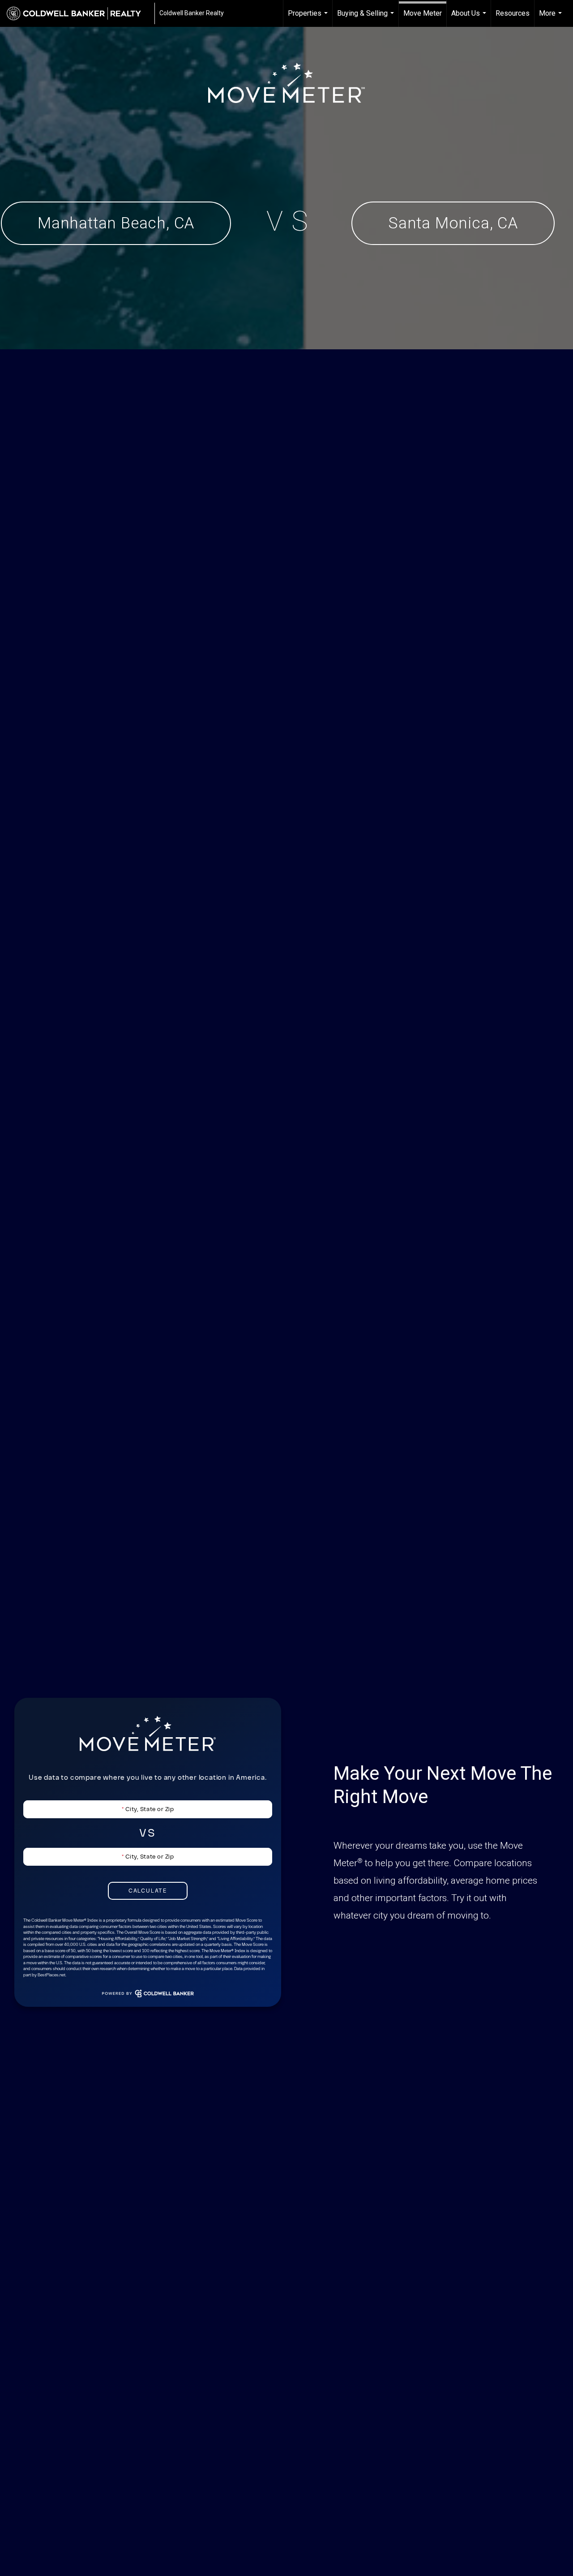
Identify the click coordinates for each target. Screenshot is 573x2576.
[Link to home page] (78, 13)
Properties (309, 18)
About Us (470, 18)
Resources (513, 13)
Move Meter (423, 13)
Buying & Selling (367, 18)
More (552, 18)
